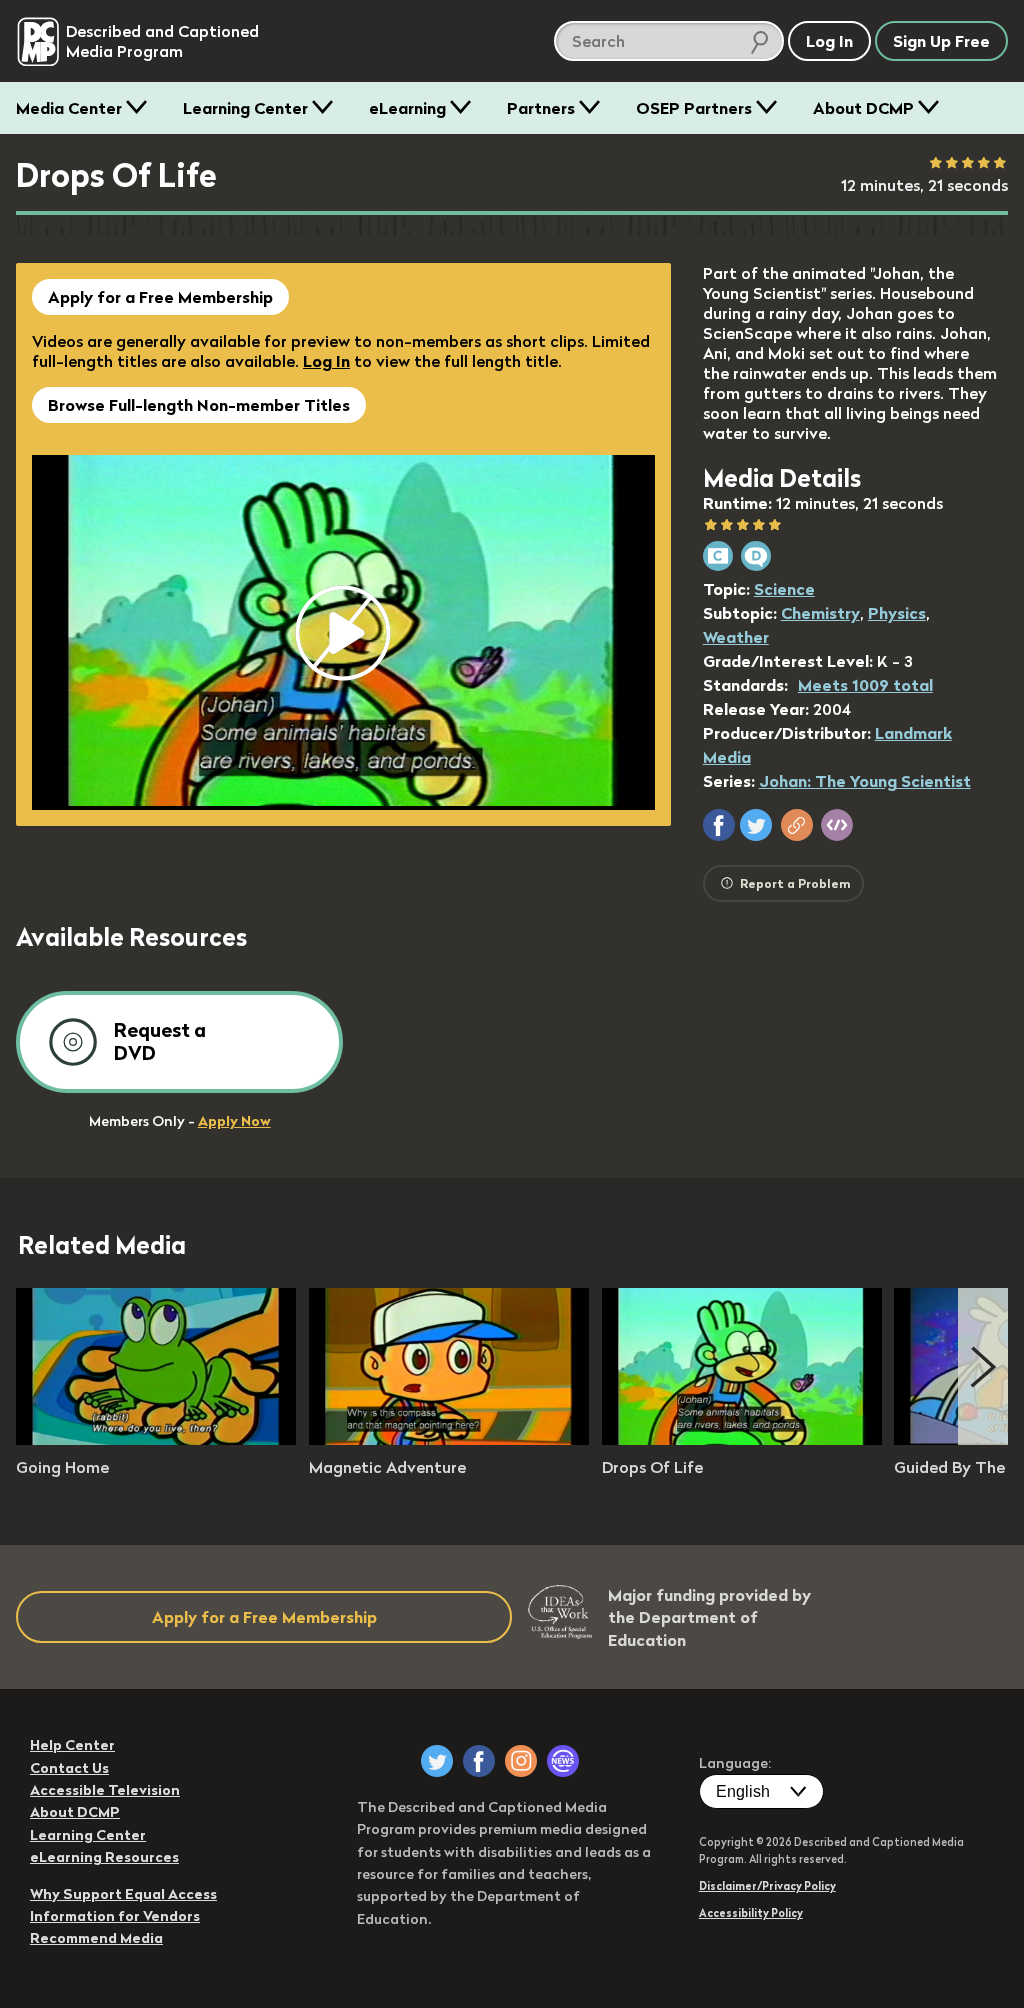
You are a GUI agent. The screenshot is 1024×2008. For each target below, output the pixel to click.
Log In (326, 361)
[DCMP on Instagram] (521, 1761)
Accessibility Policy (751, 1913)
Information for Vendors (115, 1916)
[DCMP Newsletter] (563, 1761)
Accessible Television (105, 1790)
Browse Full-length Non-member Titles (199, 405)
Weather (736, 637)
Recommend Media (96, 1938)
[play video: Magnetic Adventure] (449, 1439)
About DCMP (863, 108)
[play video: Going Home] (156, 1439)
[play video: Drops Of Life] (742, 1439)
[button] (719, 825)
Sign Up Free (941, 41)
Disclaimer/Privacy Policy (767, 1886)
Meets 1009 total (865, 685)
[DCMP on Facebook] (479, 1761)
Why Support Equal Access (123, 1894)
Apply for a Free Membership (160, 297)
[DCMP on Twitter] (437, 1761)
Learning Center (245, 108)
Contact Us (69, 1768)
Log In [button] (829, 41)
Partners (541, 108)
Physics (897, 613)
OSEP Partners (694, 108)
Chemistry (820, 613)
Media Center (69, 108)
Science (784, 589)
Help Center (72, 1745)
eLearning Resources (104, 1857)
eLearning (407, 108)
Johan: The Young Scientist (865, 781)
